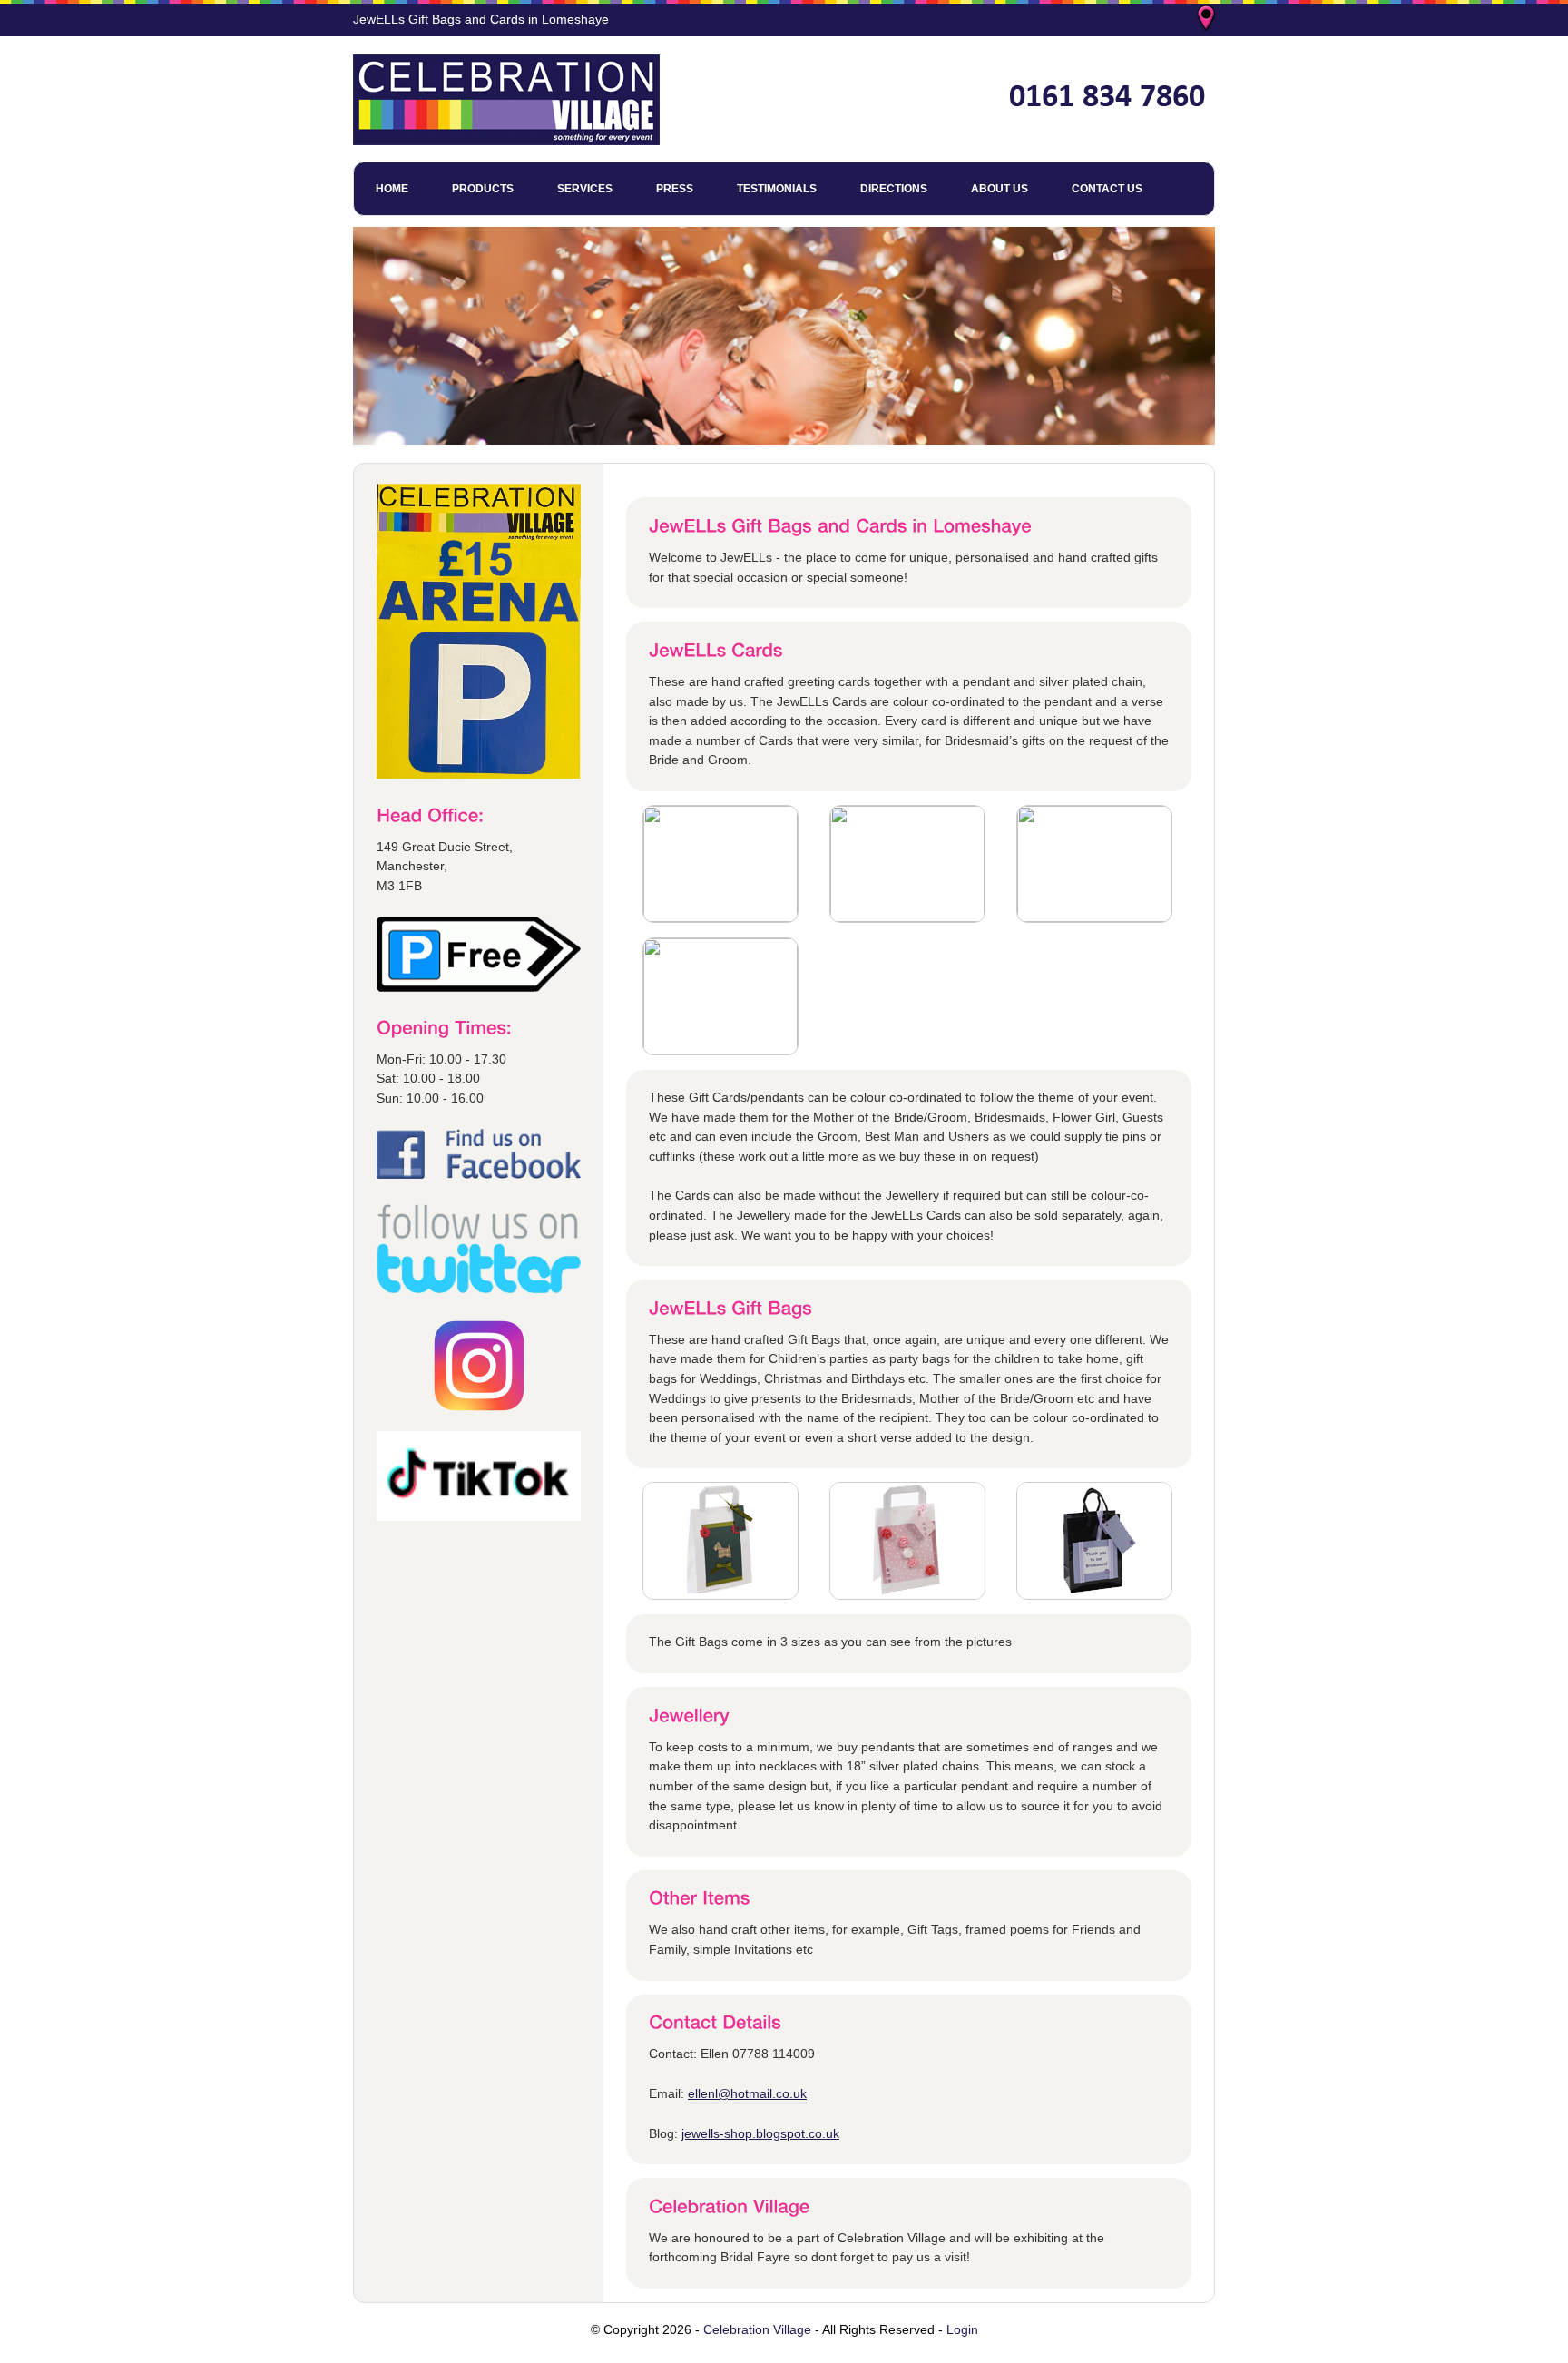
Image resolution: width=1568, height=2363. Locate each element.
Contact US (1107, 189)
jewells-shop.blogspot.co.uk (760, 2133)
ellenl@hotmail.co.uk (747, 2093)
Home (392, 189)
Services (585, 189)
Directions (894, 189)
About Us (1000, 189)
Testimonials (777, 189)
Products (483, 189)
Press (675, 189)
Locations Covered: (1208, 20)
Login (962, 2329)
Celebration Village (757, 2329)
